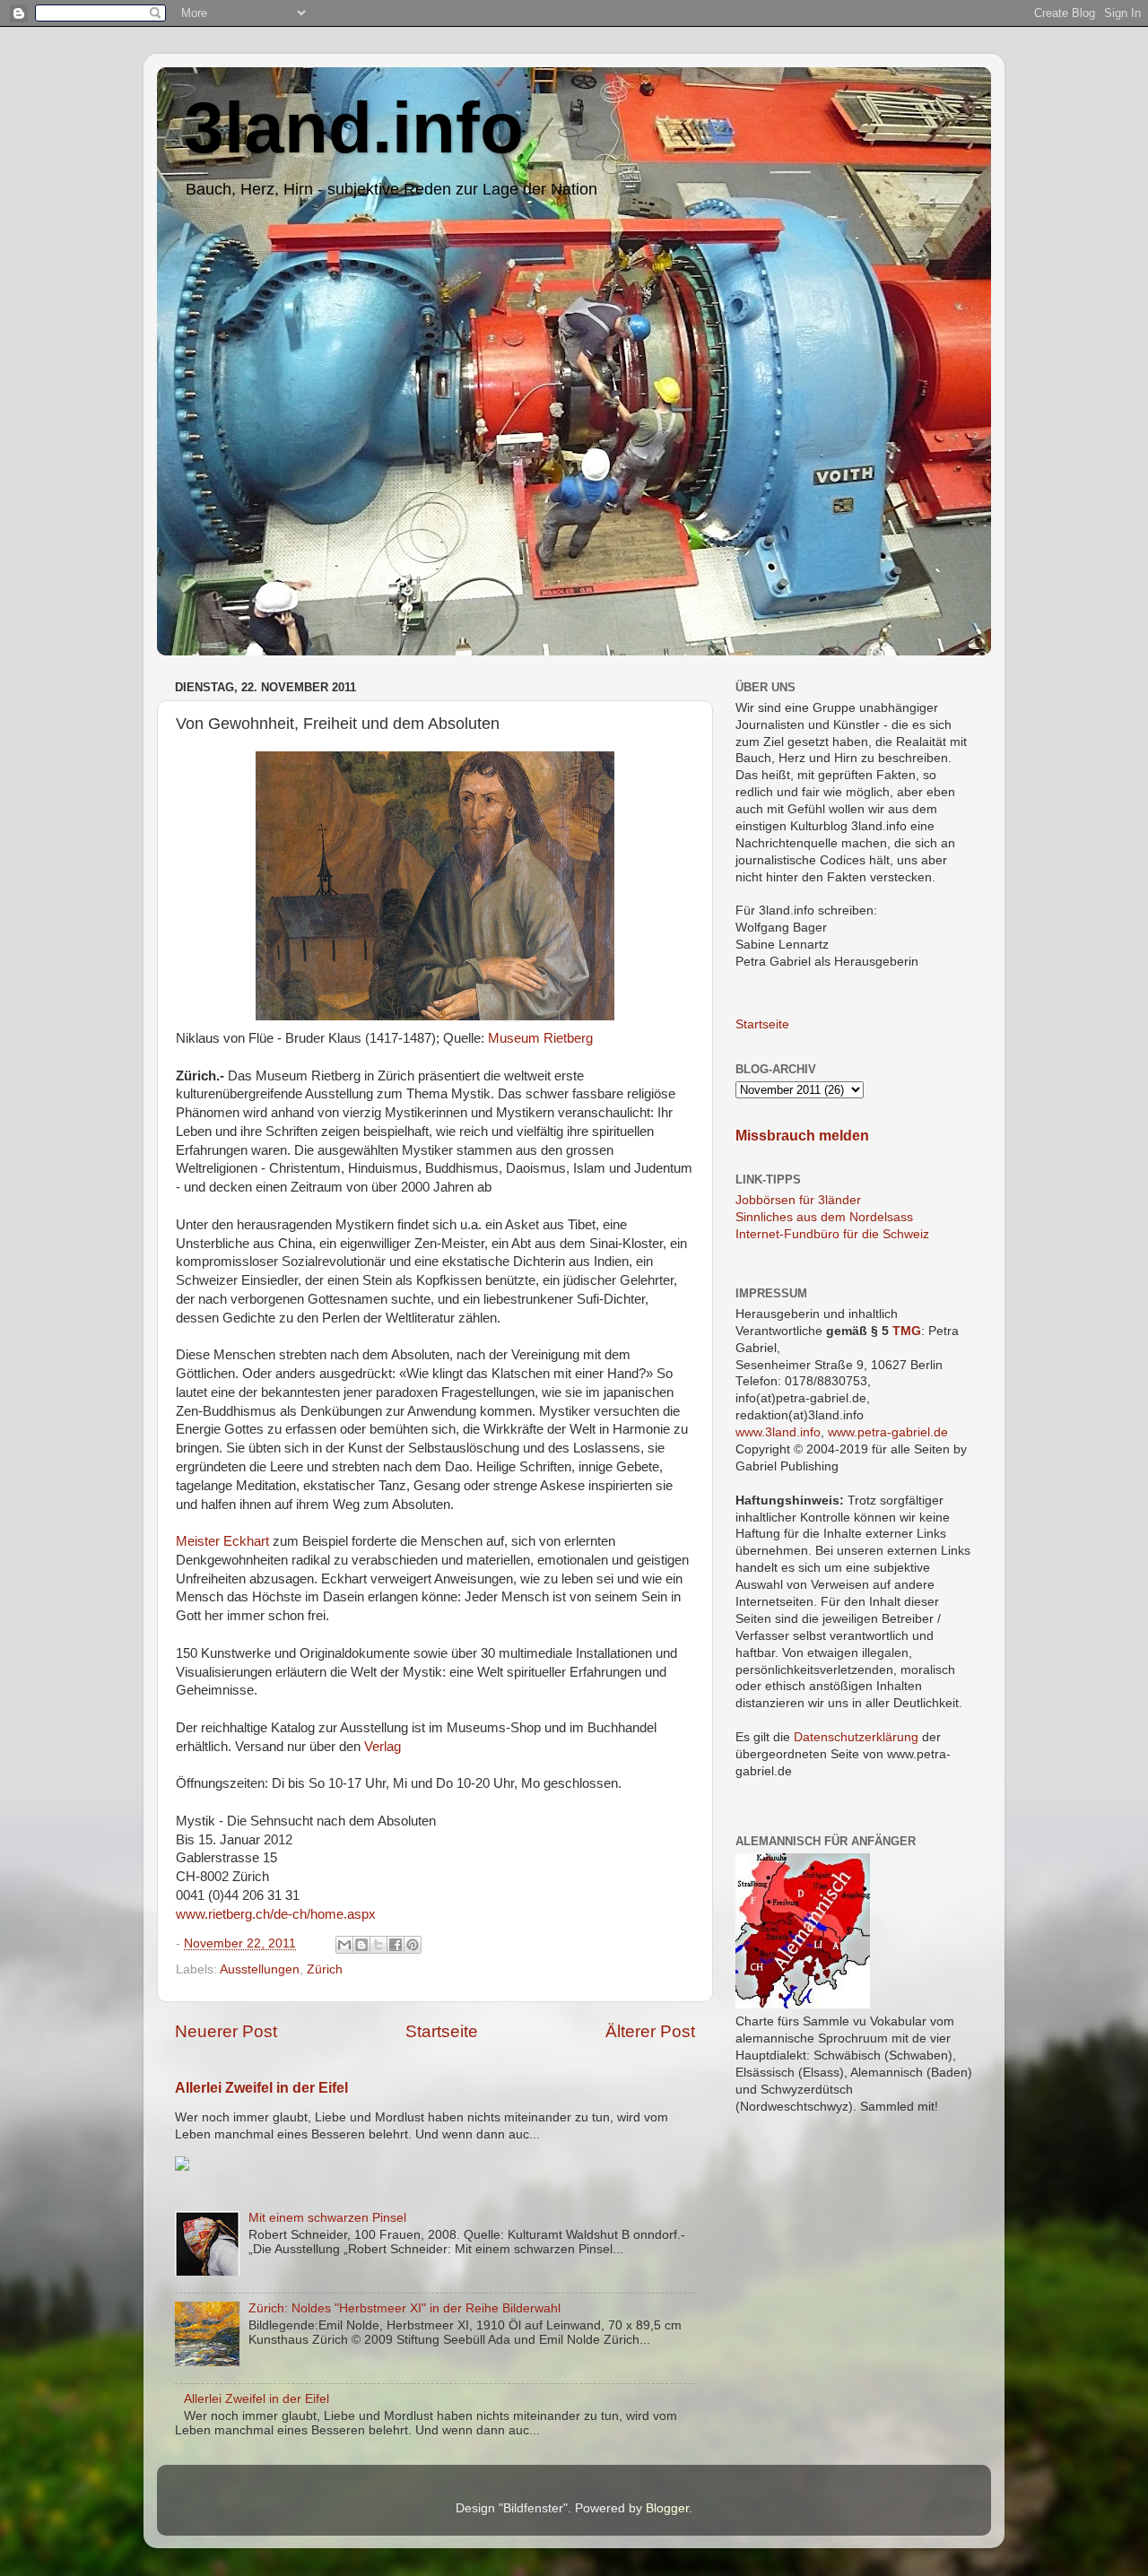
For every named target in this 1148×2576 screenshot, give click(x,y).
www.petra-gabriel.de (888, 1432)
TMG (907, 1331)
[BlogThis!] (361, 1945)
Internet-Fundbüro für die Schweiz (832, 1234)
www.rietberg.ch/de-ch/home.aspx (276, 1914)
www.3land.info (778, 1432)
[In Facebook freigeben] (396, 1945)
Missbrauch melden (802, 1136)
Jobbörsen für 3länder (798, 1200)
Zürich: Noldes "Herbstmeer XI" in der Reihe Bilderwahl (404, 2308)
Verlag (383, 1747)
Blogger (667, 2508)
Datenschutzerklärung (856, 1737)
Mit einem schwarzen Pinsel (327, 2218)
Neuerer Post (226, 2031)
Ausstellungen (260, 1969)
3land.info (354, 128)
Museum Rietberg (540, 1038)
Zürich (325, 1969)
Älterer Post (650, 2031)
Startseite (442, 2031)
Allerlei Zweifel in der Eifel (261, 2088)
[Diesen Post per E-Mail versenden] (344, 1945)
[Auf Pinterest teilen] (413, 1945)
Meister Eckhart (222, 1541)
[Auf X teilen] (378, 1945)
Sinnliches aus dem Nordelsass (824, 1217)
